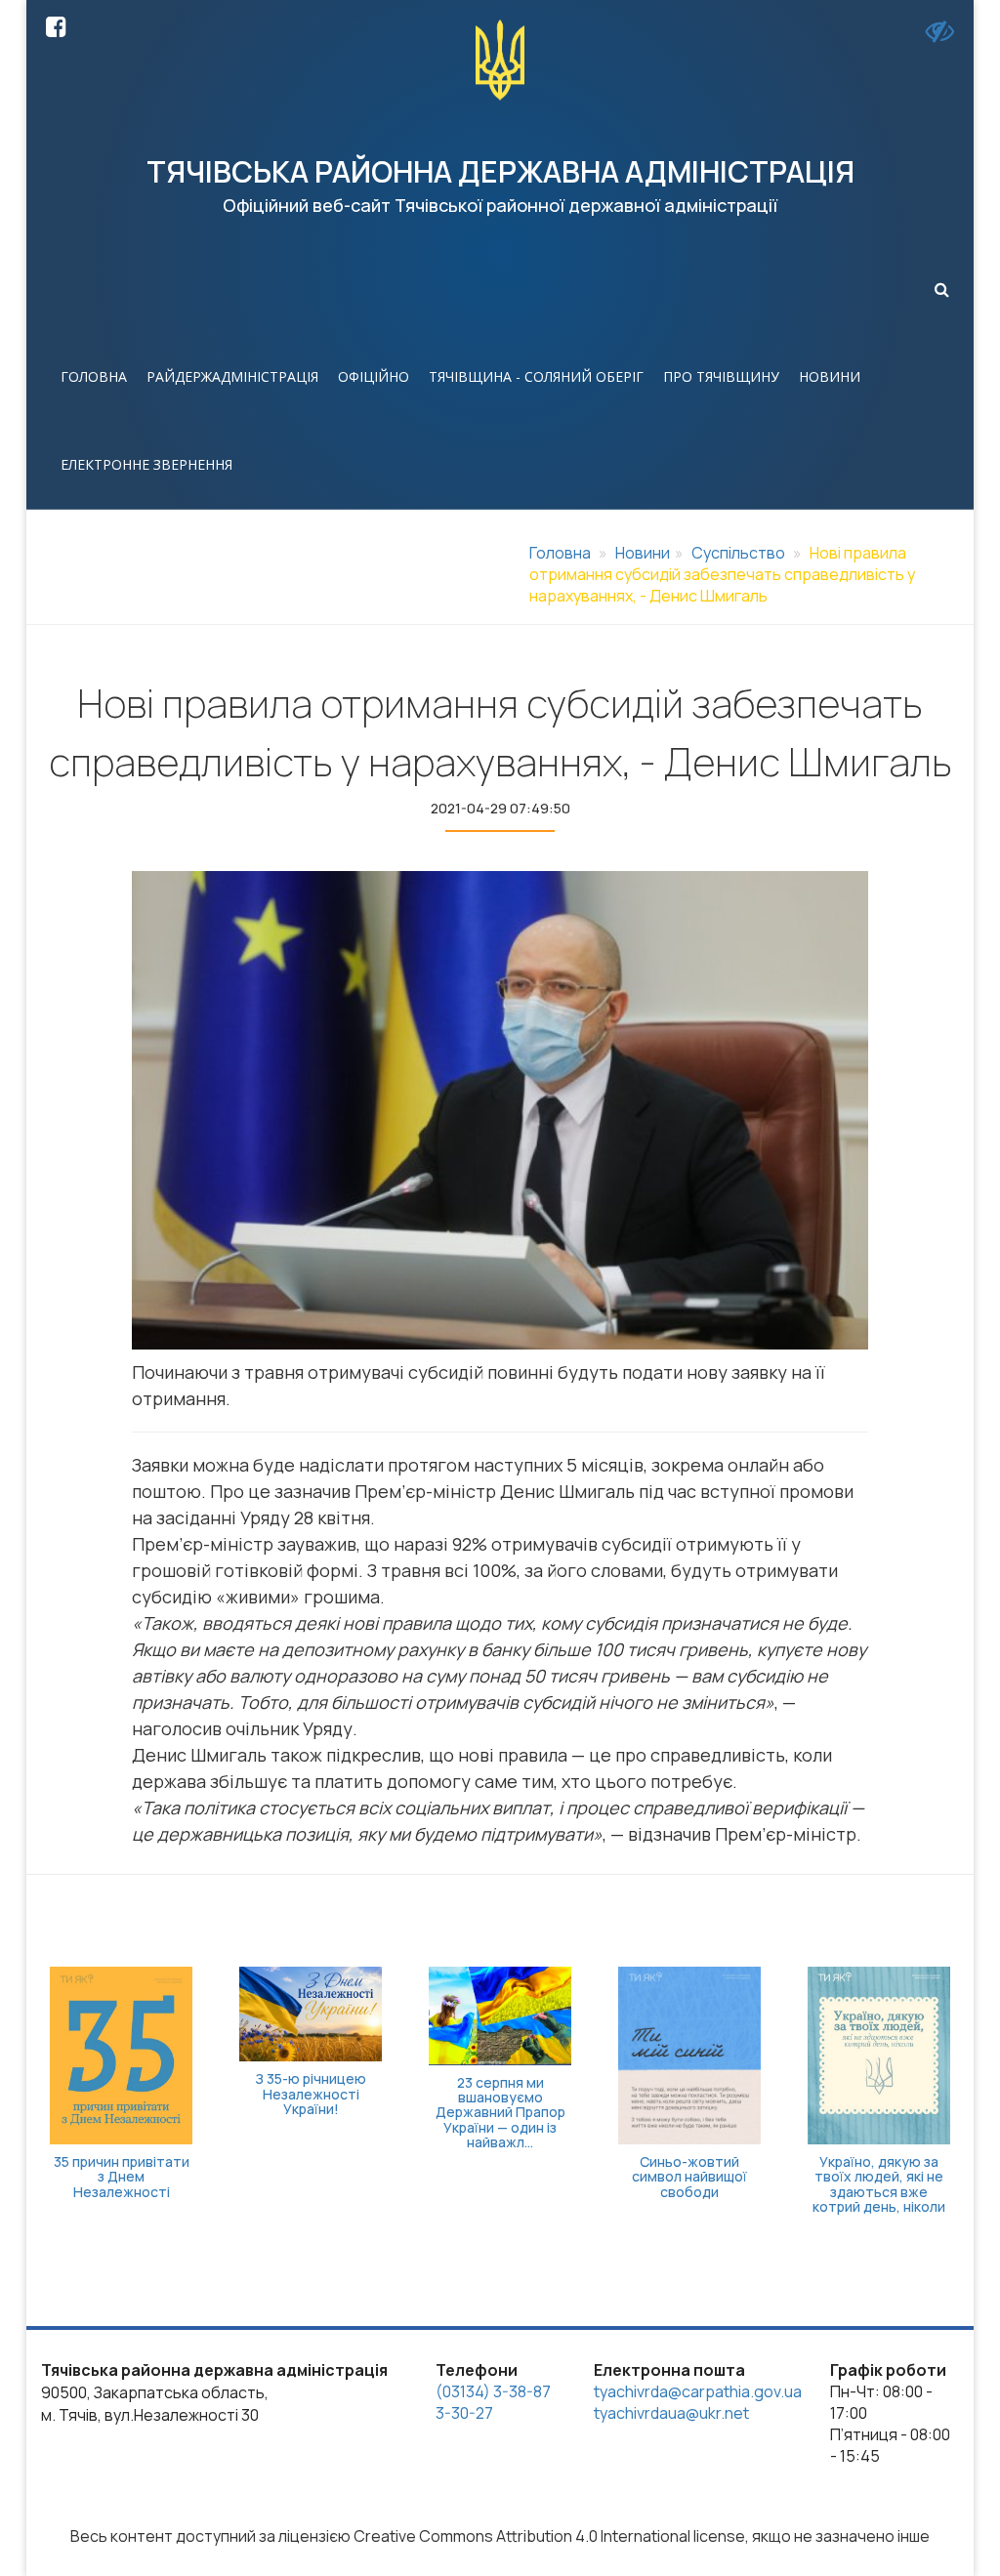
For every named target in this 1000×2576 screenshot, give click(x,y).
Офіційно (374, 376)
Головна (94, 376)
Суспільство (738, 553)
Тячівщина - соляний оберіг (536, 376)
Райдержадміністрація (232, 376)
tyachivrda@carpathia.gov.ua (698, 2391)
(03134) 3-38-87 (493, 2391)
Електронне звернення (146, 464)
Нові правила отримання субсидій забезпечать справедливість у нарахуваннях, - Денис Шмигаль (722, 574)
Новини (830, 376)
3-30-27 (464, 2413)
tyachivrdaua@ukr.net (671, 2413)
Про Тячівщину (721, 376)
